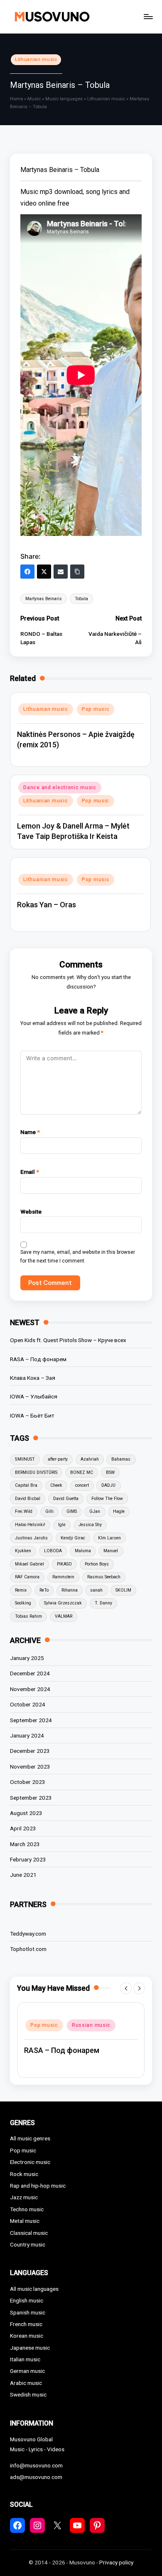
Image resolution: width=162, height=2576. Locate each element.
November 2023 (30, 1767)
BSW (110, 1472)
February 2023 (28, 1859)
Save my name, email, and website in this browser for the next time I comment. (78, 1256)
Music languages (64, 99)
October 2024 (28, 1704)
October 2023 (28, 1782)
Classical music (29, 2233)
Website (31, 1212)
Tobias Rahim (28, 1616)
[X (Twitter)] (44, 572)
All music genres (30, 2138)
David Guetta (66, 1499)
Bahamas (121, 1459)
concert (82, 1485)
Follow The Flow (107, 1499)
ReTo (44, 1590)
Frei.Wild (24, 1511)
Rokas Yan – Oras (47, 905)
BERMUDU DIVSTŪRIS (36, 1472)
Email (30, 1172)
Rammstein (63, 1577)
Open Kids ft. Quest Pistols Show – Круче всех (68, 1340)
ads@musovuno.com (36, 2477)
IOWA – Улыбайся (34, 1396)
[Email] (61, 572)
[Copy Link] (77, 572)
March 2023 (25, 1844)
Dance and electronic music (60, 788)
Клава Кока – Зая (33, 1378)
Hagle (119, 1511)
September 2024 (31, 1720)
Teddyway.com (28, 1934)
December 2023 (30, 1751)
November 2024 (30, 1689)
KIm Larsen (109, 1538)
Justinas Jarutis (31, 1538)
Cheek (56, 1485)
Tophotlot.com (28, 1949)
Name (30, 1132)
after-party (58, 1459)
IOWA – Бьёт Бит (32, 1415)
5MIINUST (25, 1459)
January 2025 (27, 1658)
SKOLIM (123, 1590)
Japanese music (30, 2348)
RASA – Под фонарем (38, 1359)
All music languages (34, 2289)
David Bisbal (28, 1499)
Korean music (27, 2336)
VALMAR (64, 1616)
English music (27, 2300)
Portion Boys (97, 1564)
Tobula (81, 599)
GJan (95, 1511)
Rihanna (70, 1590)
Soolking (23, 1603)
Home (16, 99)
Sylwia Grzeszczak (63, 1603)
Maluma (83, 1551)
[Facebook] (27, 572)
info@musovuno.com (36, 2465)
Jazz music (24, 2197)
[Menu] (148, 16)
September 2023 (31, 1798)
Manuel (111, 1551)
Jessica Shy (90, 1525)
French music (26, 2324)
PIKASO (64, 1564)
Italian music (25, 2359)
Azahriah (90, 1459)
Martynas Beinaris (44, 599)
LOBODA (53, 1551)
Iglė (62, 1525)
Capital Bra (26, 1485)
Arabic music (26, 2383)
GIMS (72, 1511)
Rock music (24, 2174)
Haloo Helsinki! (30, 1525)
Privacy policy (116, 2562)
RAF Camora (27, 1577)
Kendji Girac (73, 1538)
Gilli (49, 1511)
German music (27, 2371)
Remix (21, 1590)
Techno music (27, 2209)
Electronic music (30, 2162)
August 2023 (26, 1813)
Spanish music (28, 2312)
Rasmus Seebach (104, 1577)
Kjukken (23, 1551)
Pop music (96, 709)
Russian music (91, 2025)
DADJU (108, 1485)
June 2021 (23, 1875)
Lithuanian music (36, 59)
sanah (96, 1590)
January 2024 (27, 1735)
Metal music (25, 2221)
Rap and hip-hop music (38, 2186)
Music (34, 99)
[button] (126, 1988)
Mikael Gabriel (29, 1564)
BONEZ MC (82, 1472)
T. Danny (103, 1603)
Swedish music (28, 2394)
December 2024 (30, 1673)
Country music (28, 2244)
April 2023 (23, 1828)
